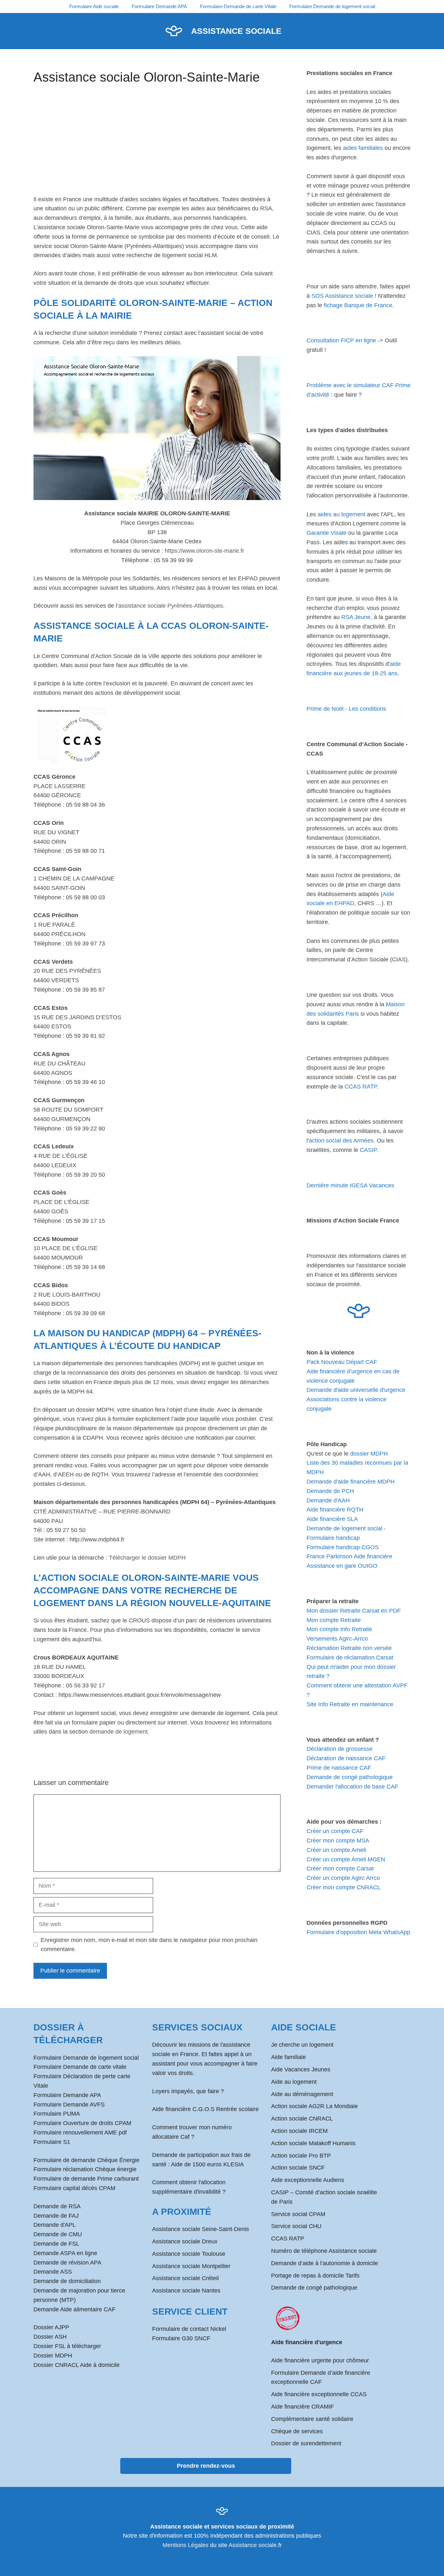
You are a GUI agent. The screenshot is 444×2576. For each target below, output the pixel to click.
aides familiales (363, 148)
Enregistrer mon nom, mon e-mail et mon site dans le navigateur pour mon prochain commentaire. (149, 1945)
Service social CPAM (298, 2214)
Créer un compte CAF (335, 1831)
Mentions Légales (185, 2545)
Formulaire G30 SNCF (181, 2338)
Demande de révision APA (67, 2263)
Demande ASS (53, 2272)
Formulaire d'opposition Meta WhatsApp (358, 1932)
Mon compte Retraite (334, 1620)
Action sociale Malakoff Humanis (313, 2143)
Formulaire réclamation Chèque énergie (85, 2169)
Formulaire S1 (52, 2142)
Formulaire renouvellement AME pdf (80, 2133)
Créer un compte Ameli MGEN (346, 1859)
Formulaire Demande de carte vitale (80, 2067)
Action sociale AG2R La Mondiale (314, 2106)
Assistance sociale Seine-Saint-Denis (201, 2229)
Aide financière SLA (332, 1519)
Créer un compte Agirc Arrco (343, 1878)
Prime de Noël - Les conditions (346, 709)
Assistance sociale (236, 31)
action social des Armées (341, 1141)
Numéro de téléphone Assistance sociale (324, 2251)
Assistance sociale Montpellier (191, 2266)
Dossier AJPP (51, 2327)
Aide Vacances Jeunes (301, 2069)
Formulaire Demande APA (159, 6)
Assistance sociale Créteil (185, 2278)
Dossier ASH (50, 2337)
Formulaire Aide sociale (94, 6)
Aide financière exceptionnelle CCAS (319, 2394)
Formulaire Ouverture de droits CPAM (82, 2123)
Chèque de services (297, 2431)
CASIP (368, 1150)
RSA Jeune (356, 617)
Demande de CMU (58, 2234)
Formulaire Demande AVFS (69, 2105)
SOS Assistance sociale (342, 296)
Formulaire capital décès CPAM (74, 2188)
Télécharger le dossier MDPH (147, 1558)
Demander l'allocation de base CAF (352, 1787)
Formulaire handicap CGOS (343, 1547)
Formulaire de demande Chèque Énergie (86, 2160)
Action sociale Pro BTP (301, 2156)
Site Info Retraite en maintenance (350, 1704)
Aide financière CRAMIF (302, 2407)
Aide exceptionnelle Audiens (308, 2180)
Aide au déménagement (302, 2094)
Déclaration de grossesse (340, 1749)
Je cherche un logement (302, 2045)
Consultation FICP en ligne (341, 340)
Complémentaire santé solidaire (312, 2419)
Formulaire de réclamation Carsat (350, 1658)
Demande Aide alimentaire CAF (74, 2309)
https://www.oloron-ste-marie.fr (204, 551)
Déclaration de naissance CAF (346, 1758)
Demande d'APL (55, 2225)
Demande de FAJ (56, 2216)
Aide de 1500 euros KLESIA (207, 2164)
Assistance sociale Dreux (185, 2241)
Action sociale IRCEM (299, 2131)
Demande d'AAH (328, 1500)
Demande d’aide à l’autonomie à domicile (325, 2263)
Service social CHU (296, 2226)
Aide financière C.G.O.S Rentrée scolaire (205, 2109)
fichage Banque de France (358, 305)
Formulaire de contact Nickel (189, 2329)
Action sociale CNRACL (302, 2119)
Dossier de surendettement (306, 2443)
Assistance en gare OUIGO (342, 1566)
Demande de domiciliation (67, 2281)
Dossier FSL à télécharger (67, 2346)
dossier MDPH (369, 1454)
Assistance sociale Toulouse (189, 2254)
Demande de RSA (57, 2206)
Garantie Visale (326, 533)
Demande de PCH (330, 1491)
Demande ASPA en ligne (65, 2253)
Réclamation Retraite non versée (349, 1648)
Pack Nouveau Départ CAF (342, 1362)
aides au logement (341, 514)
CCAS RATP (361, 1087)
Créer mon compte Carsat (340, 1869)
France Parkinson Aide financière (349, 1556)
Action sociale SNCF (298, 2168)
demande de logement (118, 1732)
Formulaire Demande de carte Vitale (238, 6)
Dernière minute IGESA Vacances (350, 1185)
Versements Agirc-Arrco (337, 1639)
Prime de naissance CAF (339, 1768)
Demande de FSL (56, 2244)
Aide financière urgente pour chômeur (320, 2360)
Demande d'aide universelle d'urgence (356, 1390)
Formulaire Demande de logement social (332, 6)
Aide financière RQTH (335, 1510)
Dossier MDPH (53, 2356)
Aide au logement (294, 2082)
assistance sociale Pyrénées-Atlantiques (171, 606)
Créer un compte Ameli (336, 1850)
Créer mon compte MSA (338, 1841)
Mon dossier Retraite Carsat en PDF (354, 1611)
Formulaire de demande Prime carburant (86, 2179)
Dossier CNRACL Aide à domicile (77, 2365)
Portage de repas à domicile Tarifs (315, 2276)
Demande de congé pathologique (350, 1777)
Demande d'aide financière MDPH (351, 1482)
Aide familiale (288, 2057)
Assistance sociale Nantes (186, 2291)
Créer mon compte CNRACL (344, 1887)
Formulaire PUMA (57, 2114)
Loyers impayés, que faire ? (188, 2091)
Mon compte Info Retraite (339, 1629)
